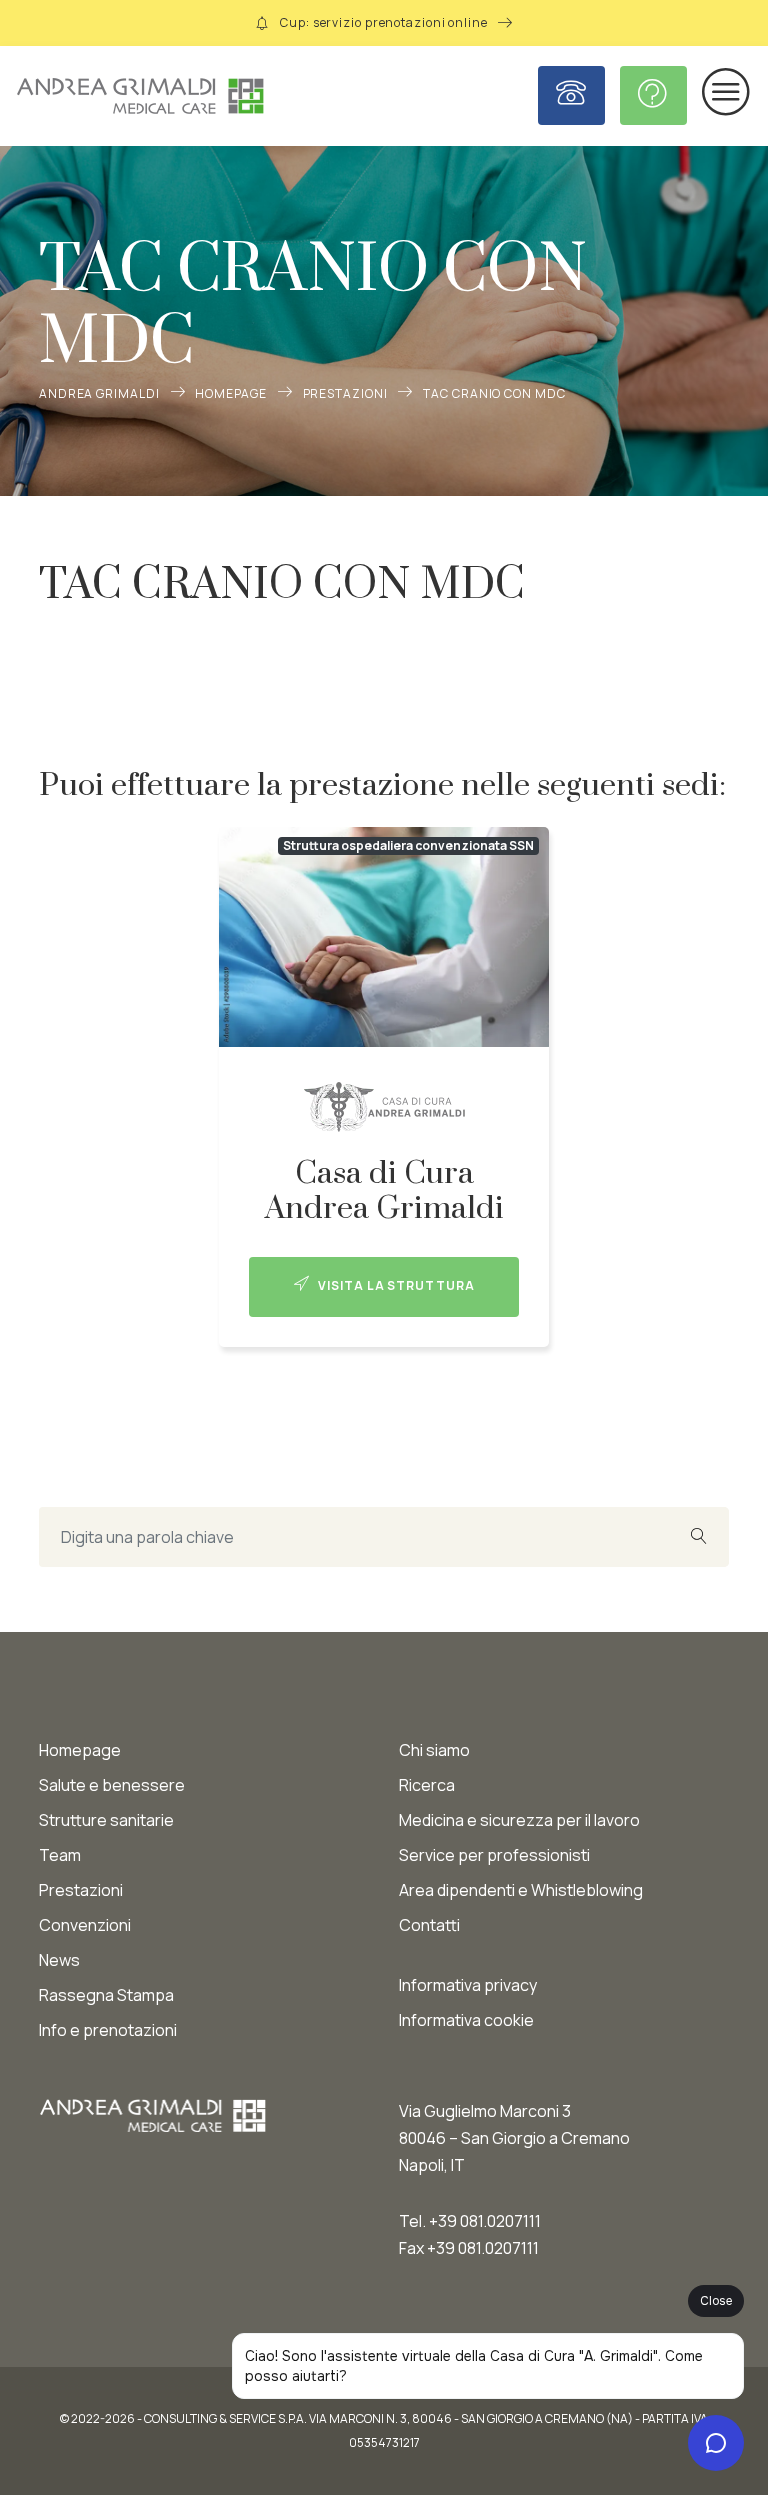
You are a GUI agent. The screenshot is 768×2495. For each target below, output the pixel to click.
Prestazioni (345, 393)
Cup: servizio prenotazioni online (384, 22)
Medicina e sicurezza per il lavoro (519, 1820)
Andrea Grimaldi (99, 393)
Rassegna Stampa (106, 1995)
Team (60, 1855)
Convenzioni (85, 1925)
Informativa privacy (468, 1985)
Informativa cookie (466, 2020)
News (59, 1960)
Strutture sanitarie (106, 1820)
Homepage (230, 393)
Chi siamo (434, 1750)
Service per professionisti (494, 1855)
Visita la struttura (394, 1285)
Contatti (429, 1925)
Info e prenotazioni (108, 2030)
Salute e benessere (112, 1785)
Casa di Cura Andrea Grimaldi (384, 1191)
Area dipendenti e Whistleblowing (521, 1890)
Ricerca (427, 1785)
